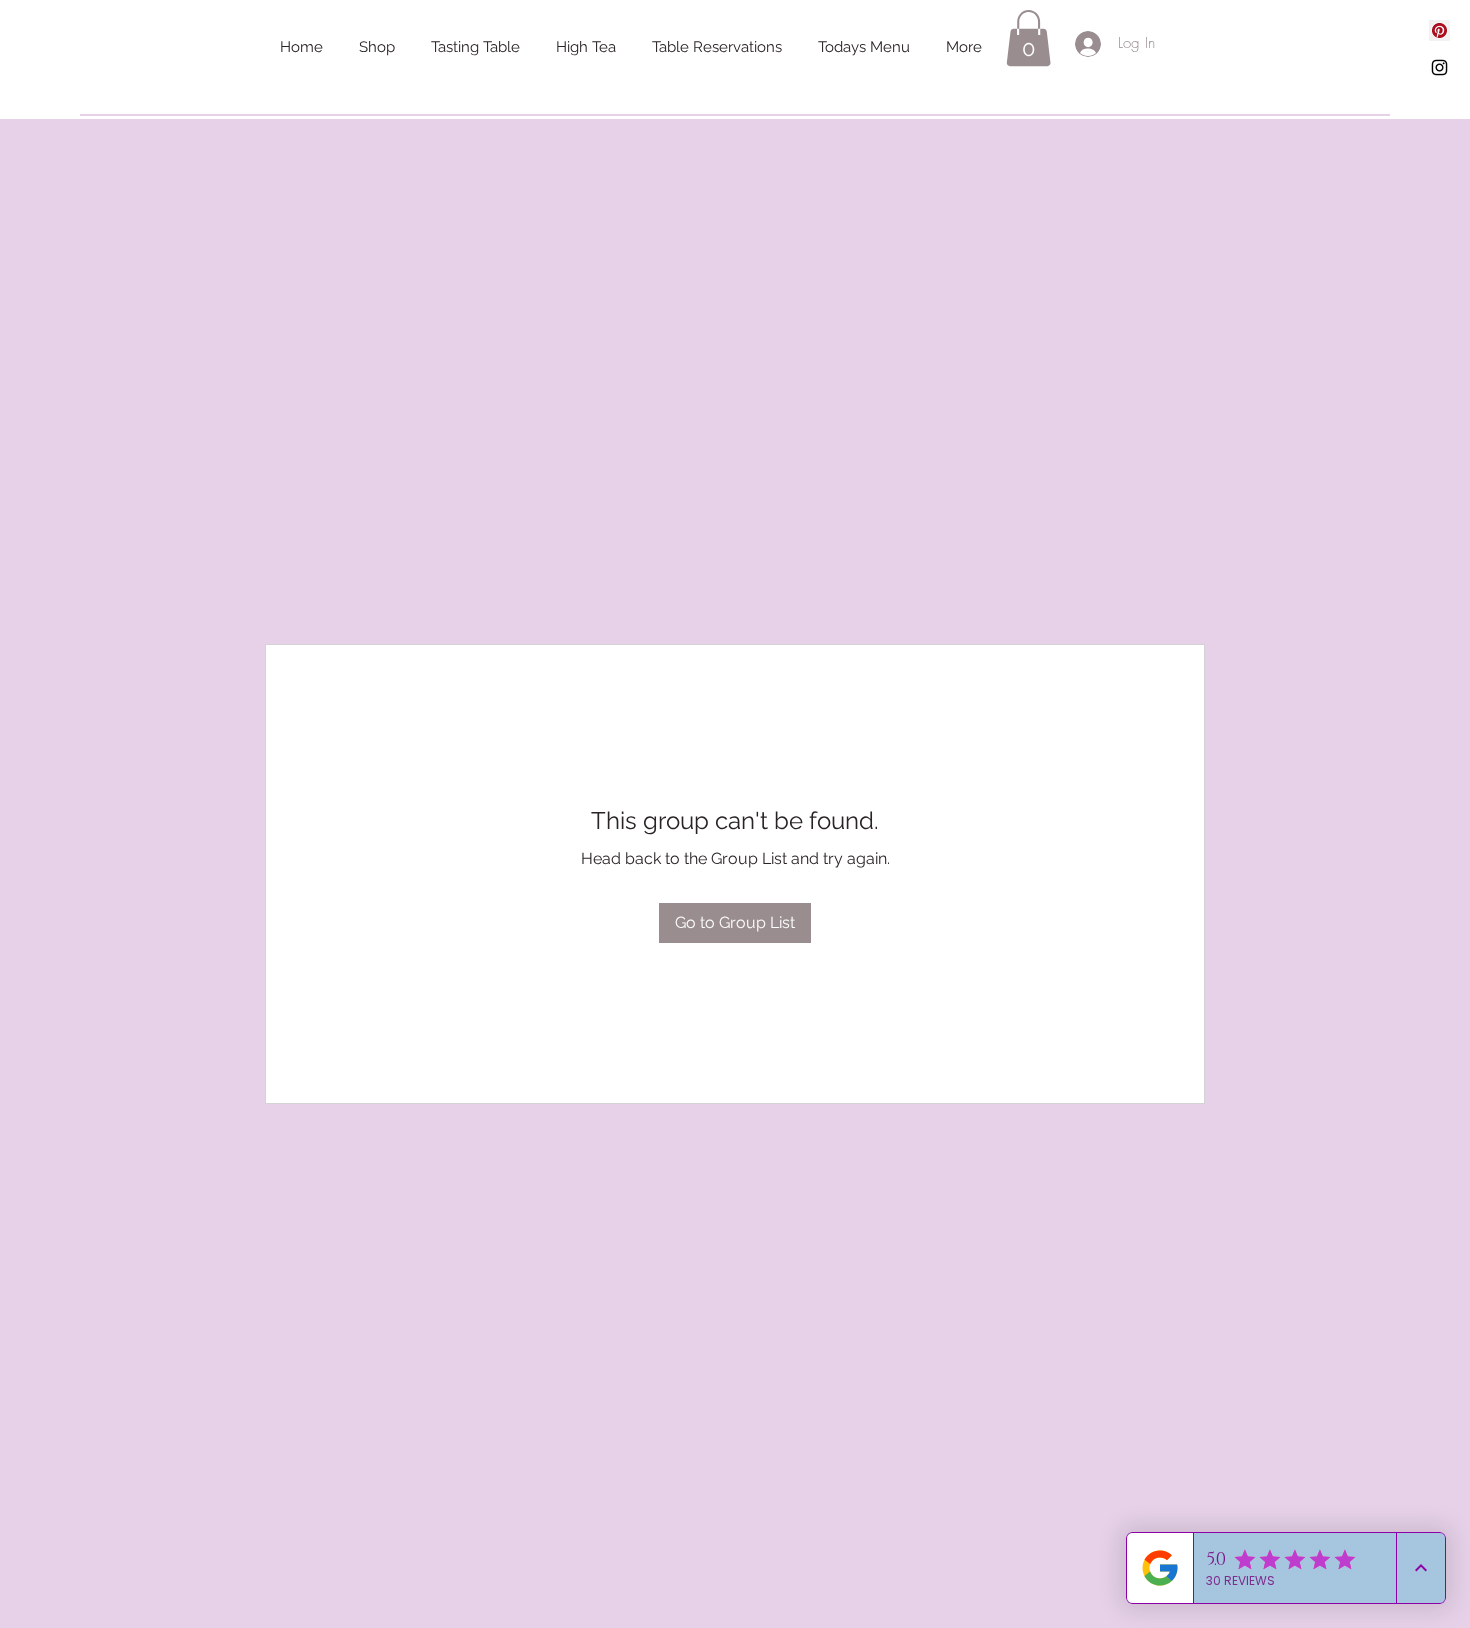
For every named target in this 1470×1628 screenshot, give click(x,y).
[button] (1028, 38)
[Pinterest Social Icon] (1439, 30)
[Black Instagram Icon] (1439, 67)
